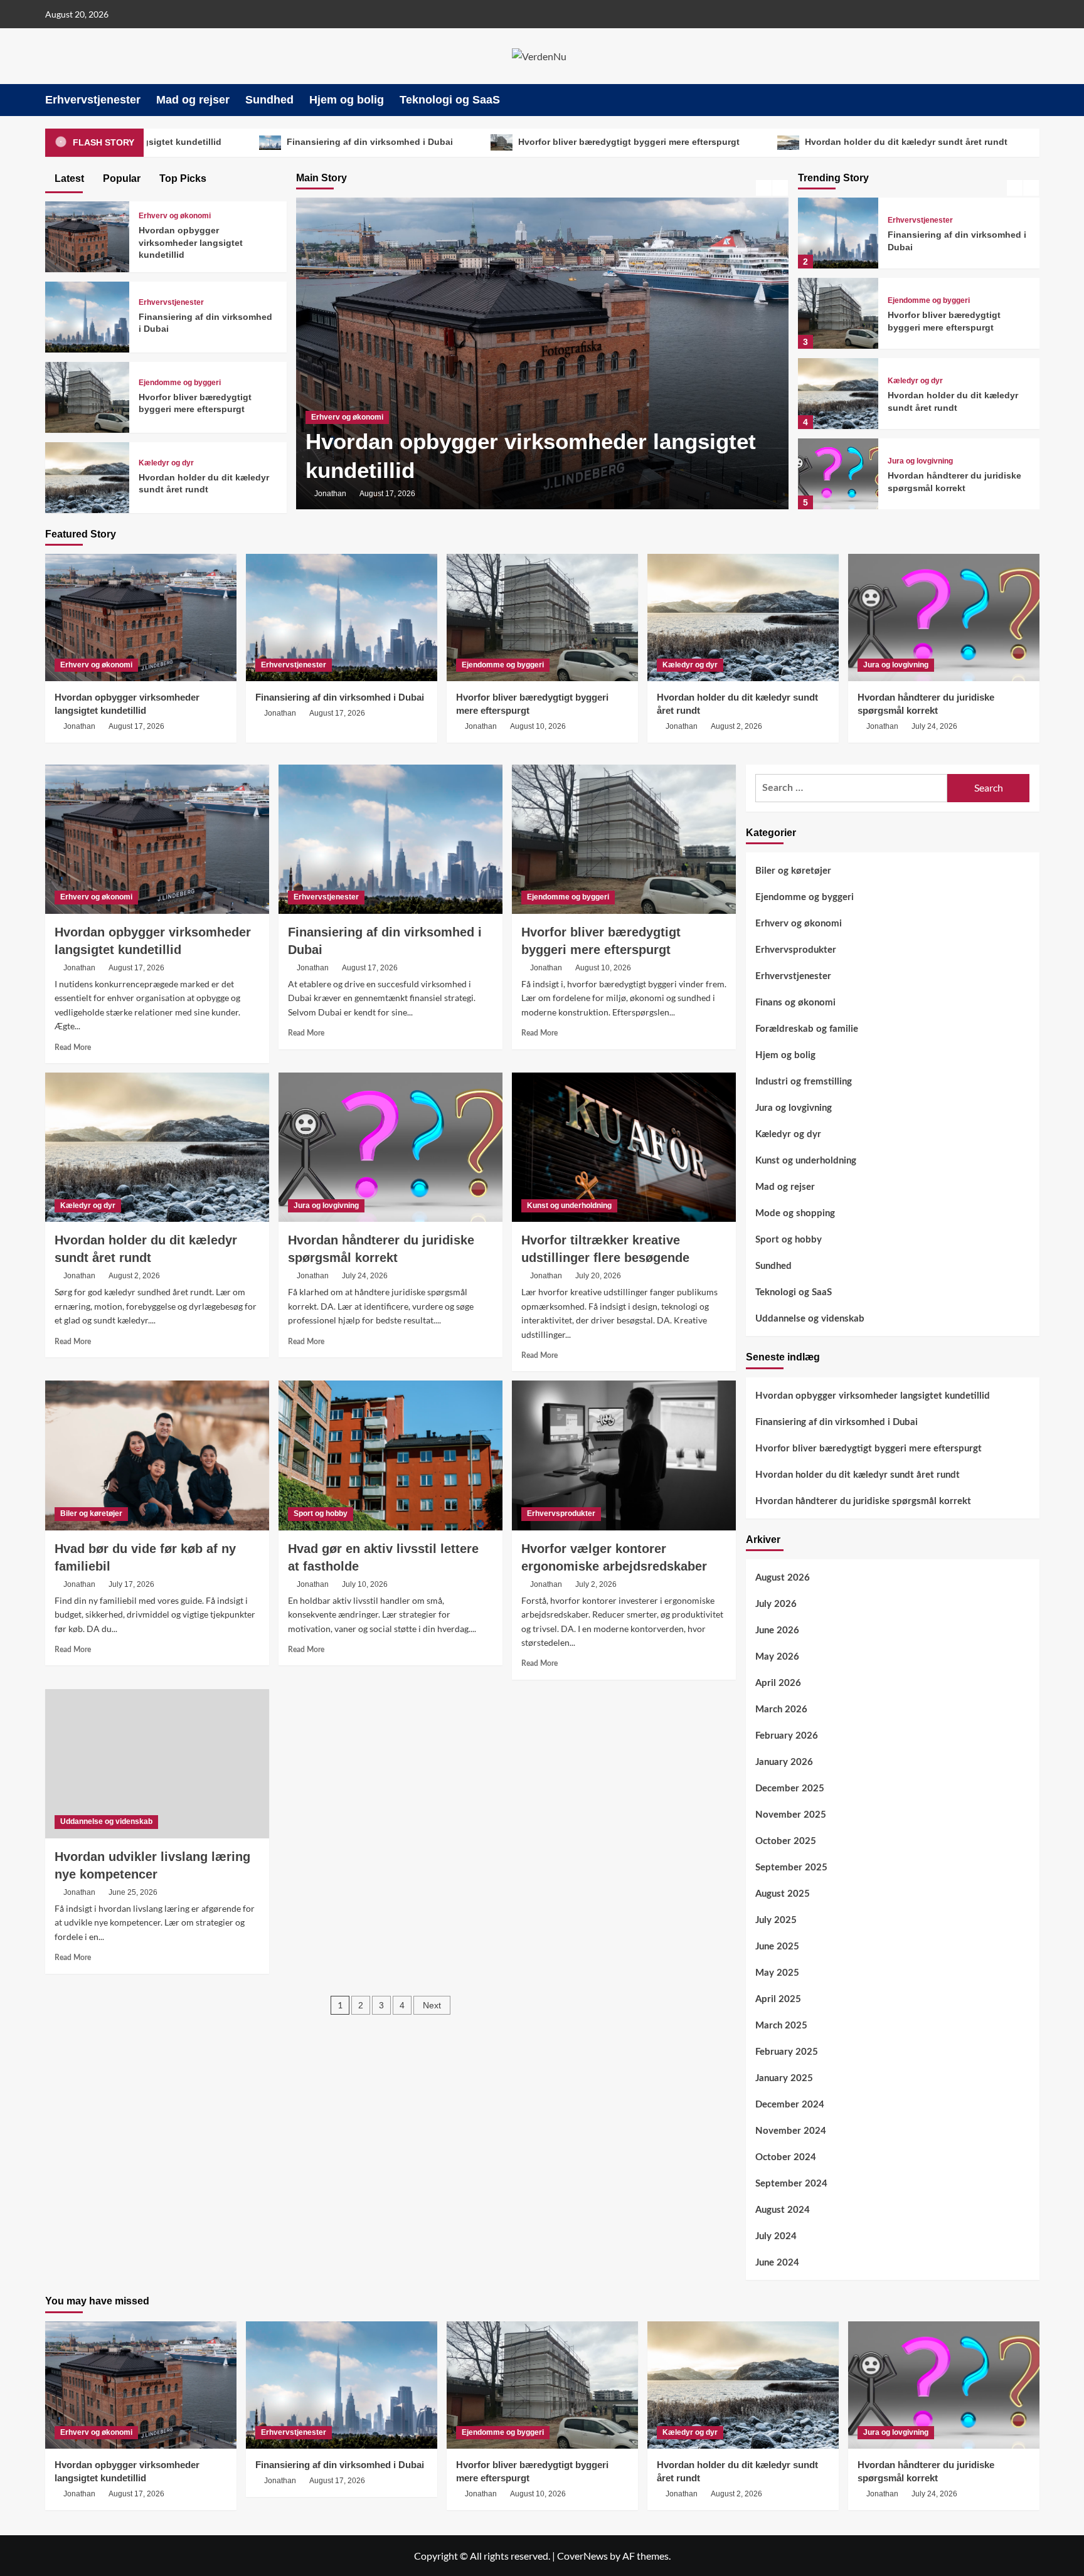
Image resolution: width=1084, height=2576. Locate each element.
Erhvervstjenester (93, 100)
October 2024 (786, 2157)
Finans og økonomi (795, 1003)
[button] (1032, 100)
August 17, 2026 (387, 494)
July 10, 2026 (365, 1584)
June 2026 (777, 1630)
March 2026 (781, 1709)
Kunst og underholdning (569, 1206)
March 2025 (781, 2026)
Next (432, 2005)
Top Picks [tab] (182, 178)
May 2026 (777, 1657)
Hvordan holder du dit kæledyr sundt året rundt (690, 142)
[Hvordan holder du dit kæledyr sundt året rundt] (838, 394)
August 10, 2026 (538, 726)
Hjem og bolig (347, 100)
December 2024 (790, 2105)
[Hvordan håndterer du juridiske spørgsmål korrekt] (838, 474)
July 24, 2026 (934, 726)
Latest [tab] (68, 178)
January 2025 (784, 2078)
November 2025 (791, 1815)
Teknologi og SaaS (450, 100)
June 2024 (777, 2263)
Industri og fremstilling (804, 1082)
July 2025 (776, 1920)
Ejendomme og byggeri (929, 300)
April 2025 (778, 1999)
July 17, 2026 (131, 1584)
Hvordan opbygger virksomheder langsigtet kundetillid (191, 242)
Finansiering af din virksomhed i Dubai (506, 470)
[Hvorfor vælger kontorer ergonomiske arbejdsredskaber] (624, 1455)
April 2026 (778, 1683)
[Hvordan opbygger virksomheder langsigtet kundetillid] (88, 235)
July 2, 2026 (596, 1584)
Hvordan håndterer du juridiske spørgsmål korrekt (863, 1501)
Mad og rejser (193, 100)
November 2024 (791, 2131)
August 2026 (783, 1578)
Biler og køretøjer (91, 1513)
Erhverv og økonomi (175, 216)
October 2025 (786, 1841)
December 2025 (790, 1789)
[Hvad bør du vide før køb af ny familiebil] (157, 1455)
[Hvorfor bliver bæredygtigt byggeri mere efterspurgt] (838, 313)
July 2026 (776, 1604)
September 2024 (791, 2184)
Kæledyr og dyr (915, 381)
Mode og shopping (795, 1213)
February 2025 (787, 2052)
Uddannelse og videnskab (106, 1821)
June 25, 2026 (133, 1892)
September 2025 (791, 1868)
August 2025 (783, 1894)
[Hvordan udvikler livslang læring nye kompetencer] (157, 1764)
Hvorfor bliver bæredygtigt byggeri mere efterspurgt (413, 142)
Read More (73, 1047)
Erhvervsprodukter (561, 1513)
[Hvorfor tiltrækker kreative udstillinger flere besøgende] (624, 1147)
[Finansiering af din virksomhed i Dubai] (838, 233)
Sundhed (269, 100)
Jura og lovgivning (920, 461)
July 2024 (776, 2236)
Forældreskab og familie (807, 1029)
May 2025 (777, 1973)
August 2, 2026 (736, 726)
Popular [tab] (120, 178)
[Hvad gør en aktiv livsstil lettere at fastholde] (391, 1455)
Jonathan (330, 494)
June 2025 (777, 1947)
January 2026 (784, 1762)
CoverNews (582, 2556)
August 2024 (783, 2210)
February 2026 (787, 1736)
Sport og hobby (321, 1513)
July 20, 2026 (598, 1276)
